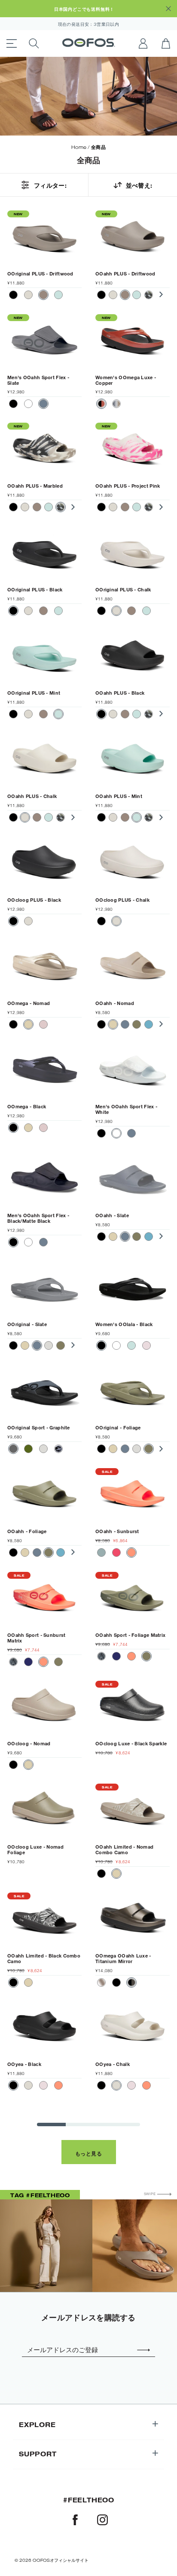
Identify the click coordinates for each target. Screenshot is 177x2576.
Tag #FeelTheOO (40, 2195)
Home (79, 147)
